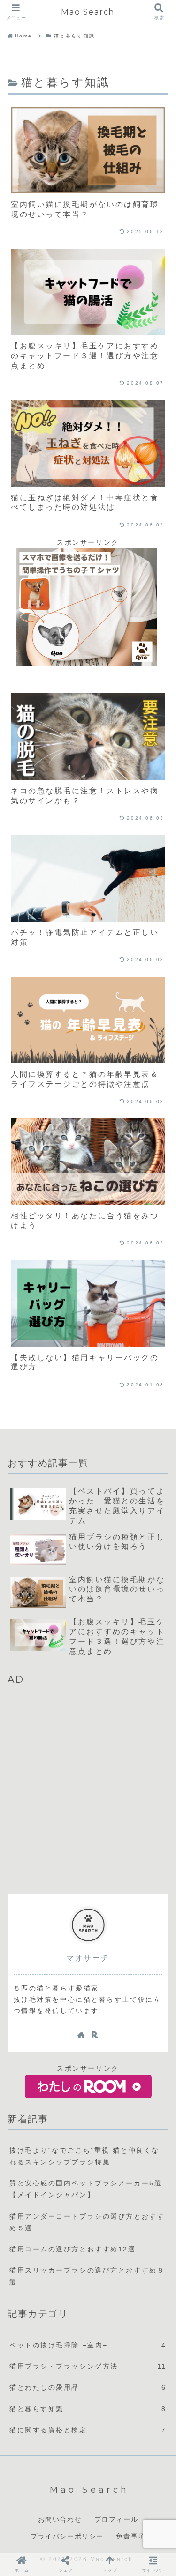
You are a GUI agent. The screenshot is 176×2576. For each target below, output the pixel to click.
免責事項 (130, 2536)
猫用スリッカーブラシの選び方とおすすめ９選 (87, 2276)
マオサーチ (88, 1958)
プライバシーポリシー (67, 2536)
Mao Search (88, 12)
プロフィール (116, 2519)
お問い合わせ (60, 2519)
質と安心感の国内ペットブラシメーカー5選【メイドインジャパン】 (86, 2189)
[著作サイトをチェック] (81, 2035)
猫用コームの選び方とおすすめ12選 (73, 2249)
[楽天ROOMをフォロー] (95, 2035)
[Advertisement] (88, 1792)
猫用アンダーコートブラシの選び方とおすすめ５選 (87, 2222)
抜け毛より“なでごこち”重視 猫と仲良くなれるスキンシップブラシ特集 (84, 2156)
